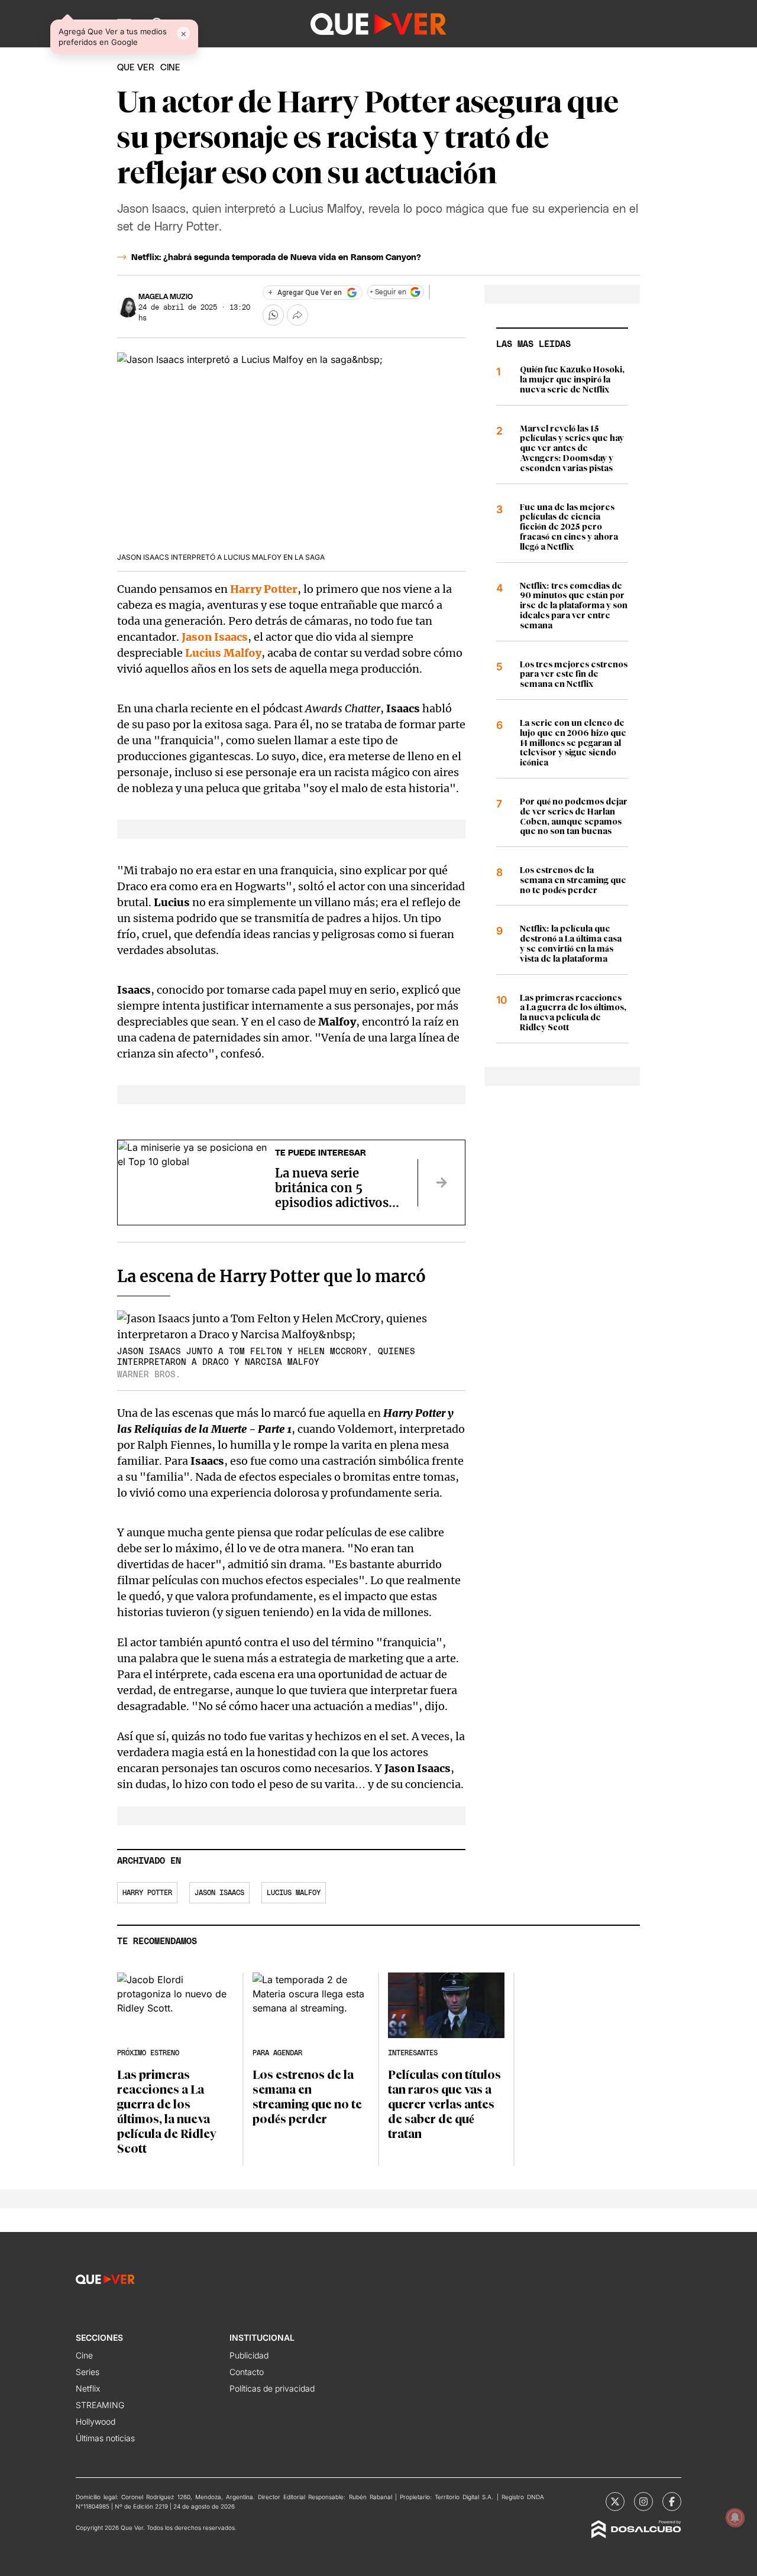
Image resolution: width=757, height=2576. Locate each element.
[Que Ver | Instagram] (643, 2502)
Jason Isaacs (215, 637)
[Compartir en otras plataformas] (297, 315)
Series (88, 2372)
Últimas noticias (105, 2438)
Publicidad (249, 2355)
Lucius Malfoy (223, 653)
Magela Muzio (166, 297)
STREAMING (100, 2405)
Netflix (88, 2388)
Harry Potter (264, 589)
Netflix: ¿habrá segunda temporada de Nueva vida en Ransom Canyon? (276, 258)
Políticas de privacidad (272, 2388)
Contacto (247, 2372)
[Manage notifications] (735, 2517)
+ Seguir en (388, 292)
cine (170, 68)
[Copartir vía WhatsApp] (273, 315)
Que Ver (136, 68)
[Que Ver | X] (615, 2502)
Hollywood (96, 2421)
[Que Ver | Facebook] (672, 2502)
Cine (84, 2355)
